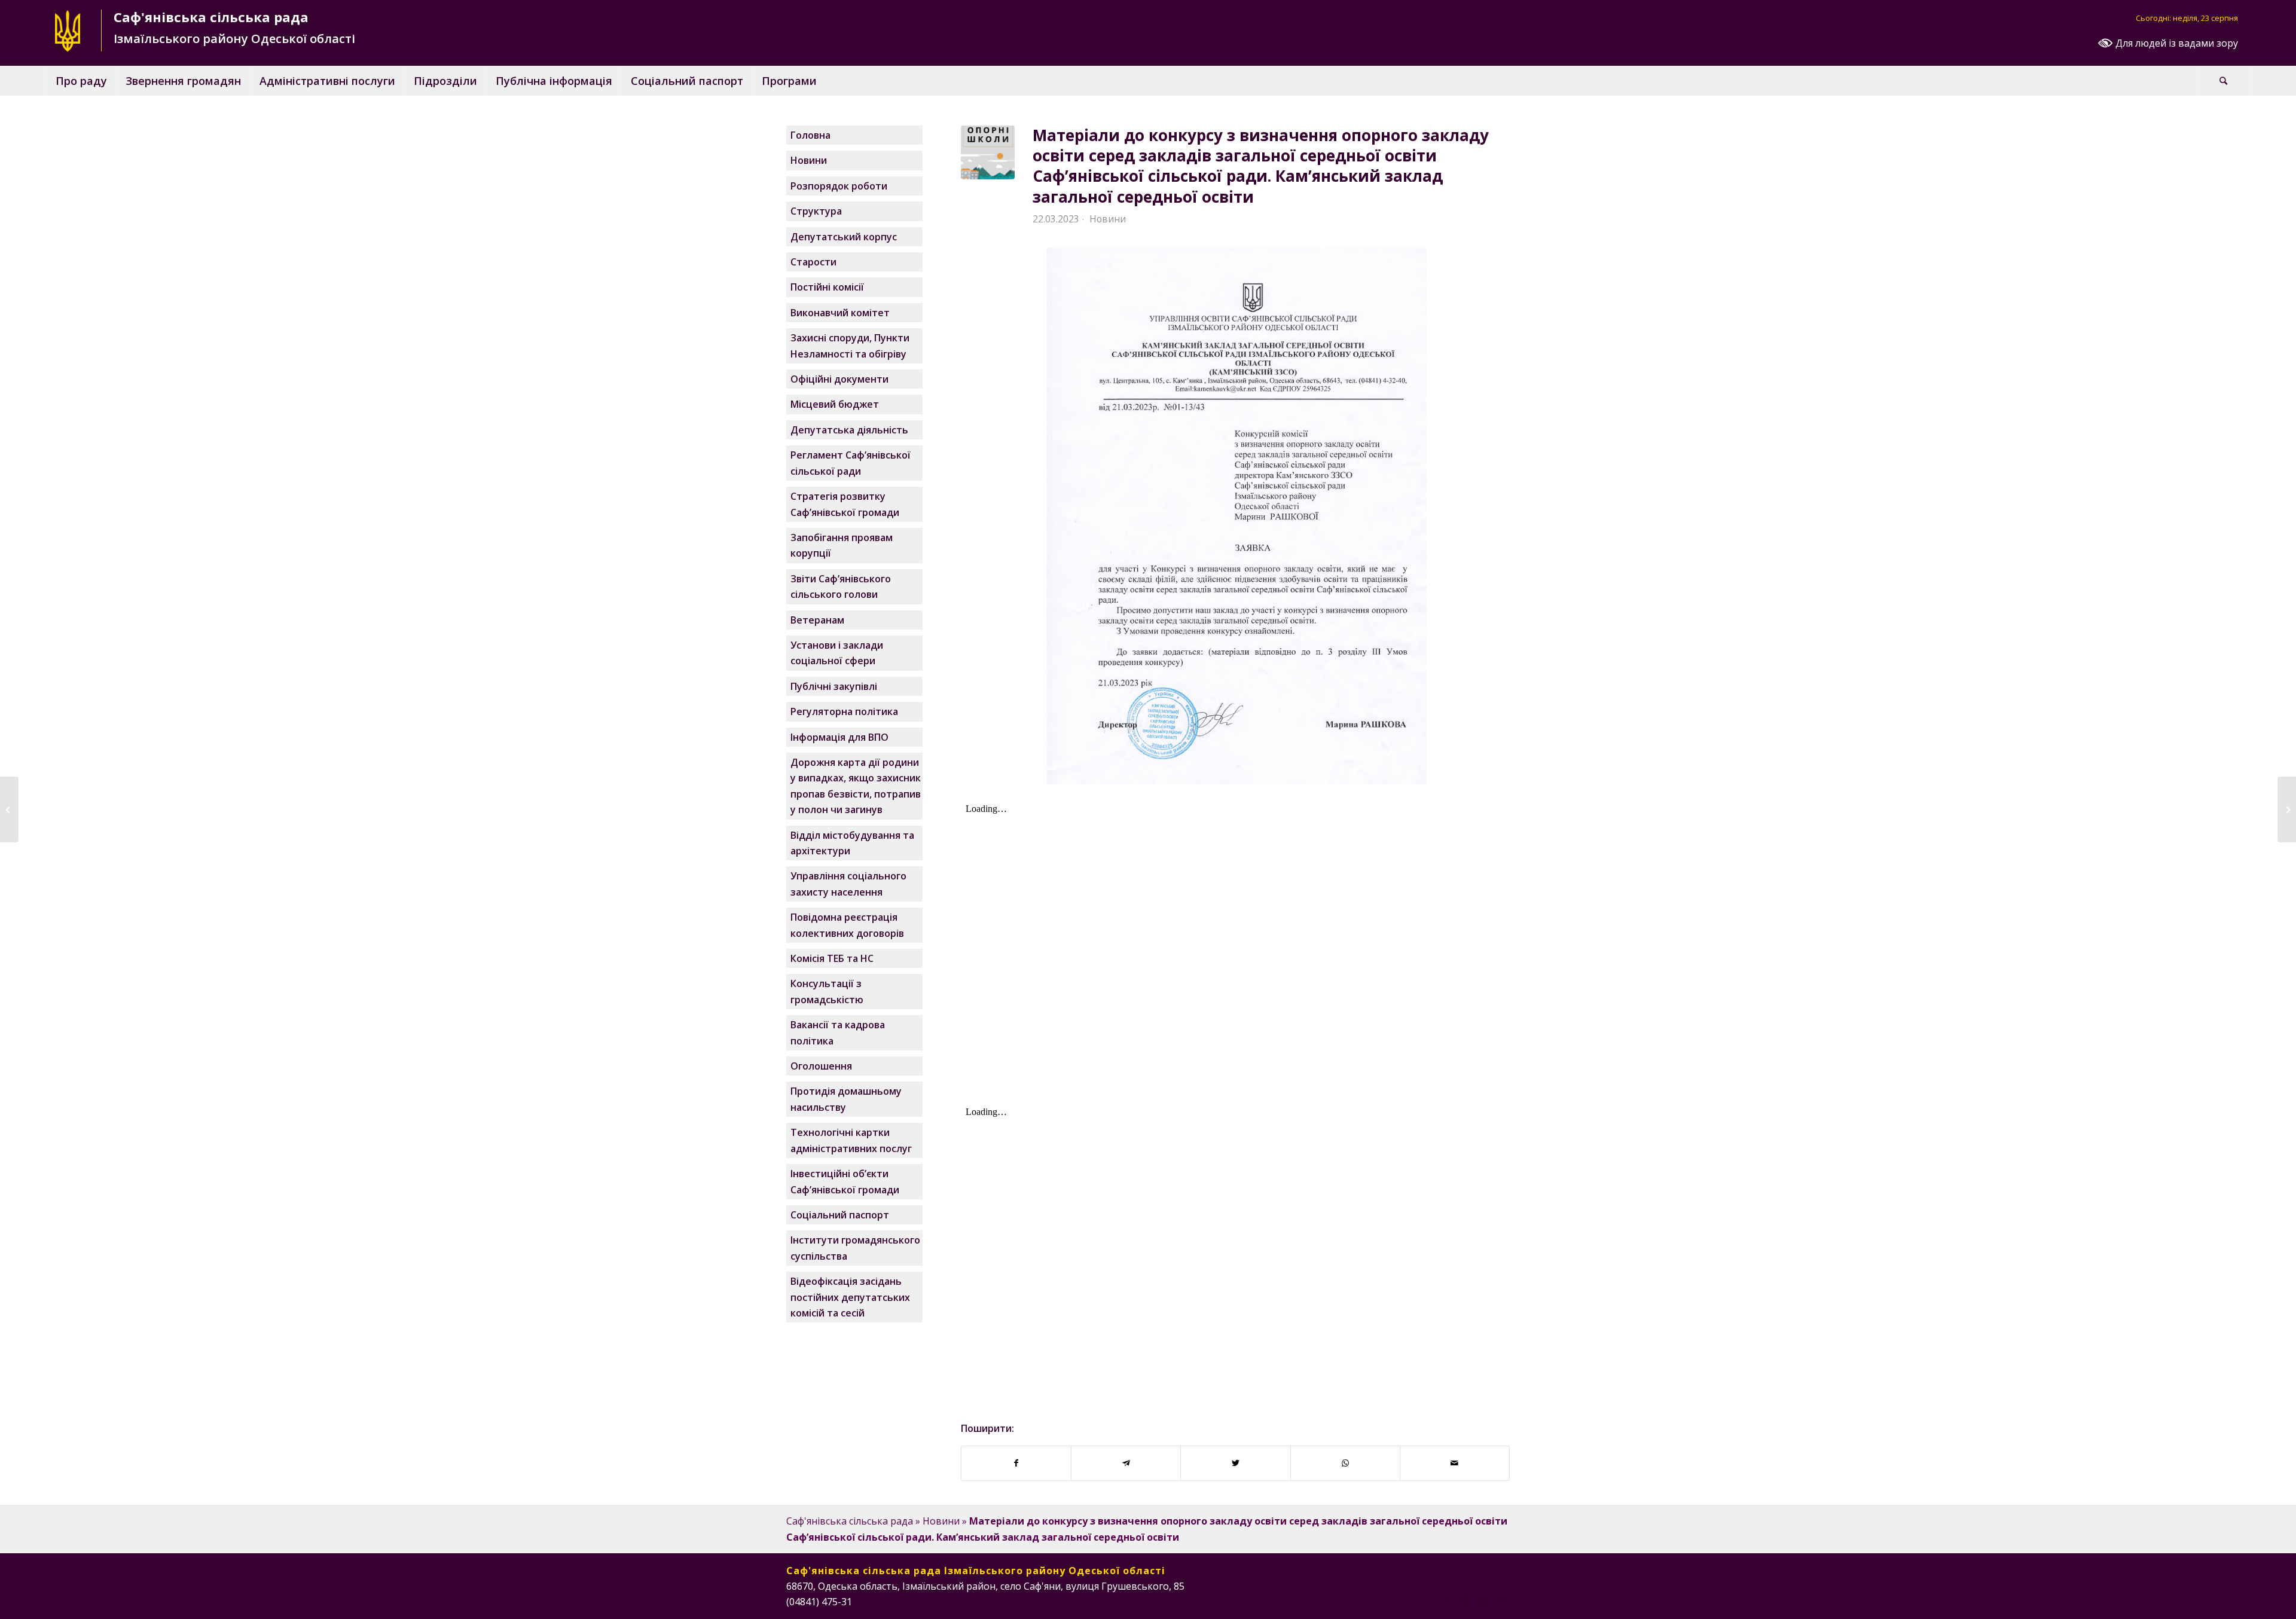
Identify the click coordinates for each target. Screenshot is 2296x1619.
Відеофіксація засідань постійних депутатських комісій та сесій (850, 1297)
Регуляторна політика (844, 711)
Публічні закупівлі (834, 686)
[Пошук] (2223, 81)
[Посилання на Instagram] (1465, 1600)
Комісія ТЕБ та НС (832, 958)
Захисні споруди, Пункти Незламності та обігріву (850, 346)
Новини (1108, 219)
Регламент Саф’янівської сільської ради (851, 463)
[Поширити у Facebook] (1016, 1463)
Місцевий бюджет (835, 404)
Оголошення (821, 1066)
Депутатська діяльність (849, 430)
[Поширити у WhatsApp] (1345, 1463)
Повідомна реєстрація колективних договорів (847, 925)
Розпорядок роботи (839, 186)
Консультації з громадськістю (827, 991)
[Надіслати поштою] (1455, 1463)
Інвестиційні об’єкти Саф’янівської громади (845, 1181)
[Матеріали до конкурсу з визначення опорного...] (9, 809)
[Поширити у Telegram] (1126, 1463)
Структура (816, 211)
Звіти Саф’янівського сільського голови (841, 586)
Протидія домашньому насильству (846, 1099)
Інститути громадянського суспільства (855, 1248)
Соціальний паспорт (840, 1215)
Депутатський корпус (844, 237)
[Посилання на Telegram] (1501, 1600)
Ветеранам (817, 620)
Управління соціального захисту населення (848, 884)
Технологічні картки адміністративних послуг (851, 1140)
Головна (810, 135)
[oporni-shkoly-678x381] (988, 152)
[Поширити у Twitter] (1235, 1463)
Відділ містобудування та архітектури (852, 843)
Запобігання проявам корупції (842, 545)
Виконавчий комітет (840, 313)
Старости (813, 262)
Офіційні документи (839, 379)
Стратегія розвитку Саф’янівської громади (845, 504)
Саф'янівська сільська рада (850, 1521)
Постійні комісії (827, 287)
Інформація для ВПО (839, 737)
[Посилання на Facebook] (1447, 1600)
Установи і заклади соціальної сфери (837, 653)
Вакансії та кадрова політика (838, 1033)
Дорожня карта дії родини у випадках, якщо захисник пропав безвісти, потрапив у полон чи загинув (856, 786)
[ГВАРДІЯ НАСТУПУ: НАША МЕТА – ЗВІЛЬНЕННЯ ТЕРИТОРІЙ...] (2287, 809)
